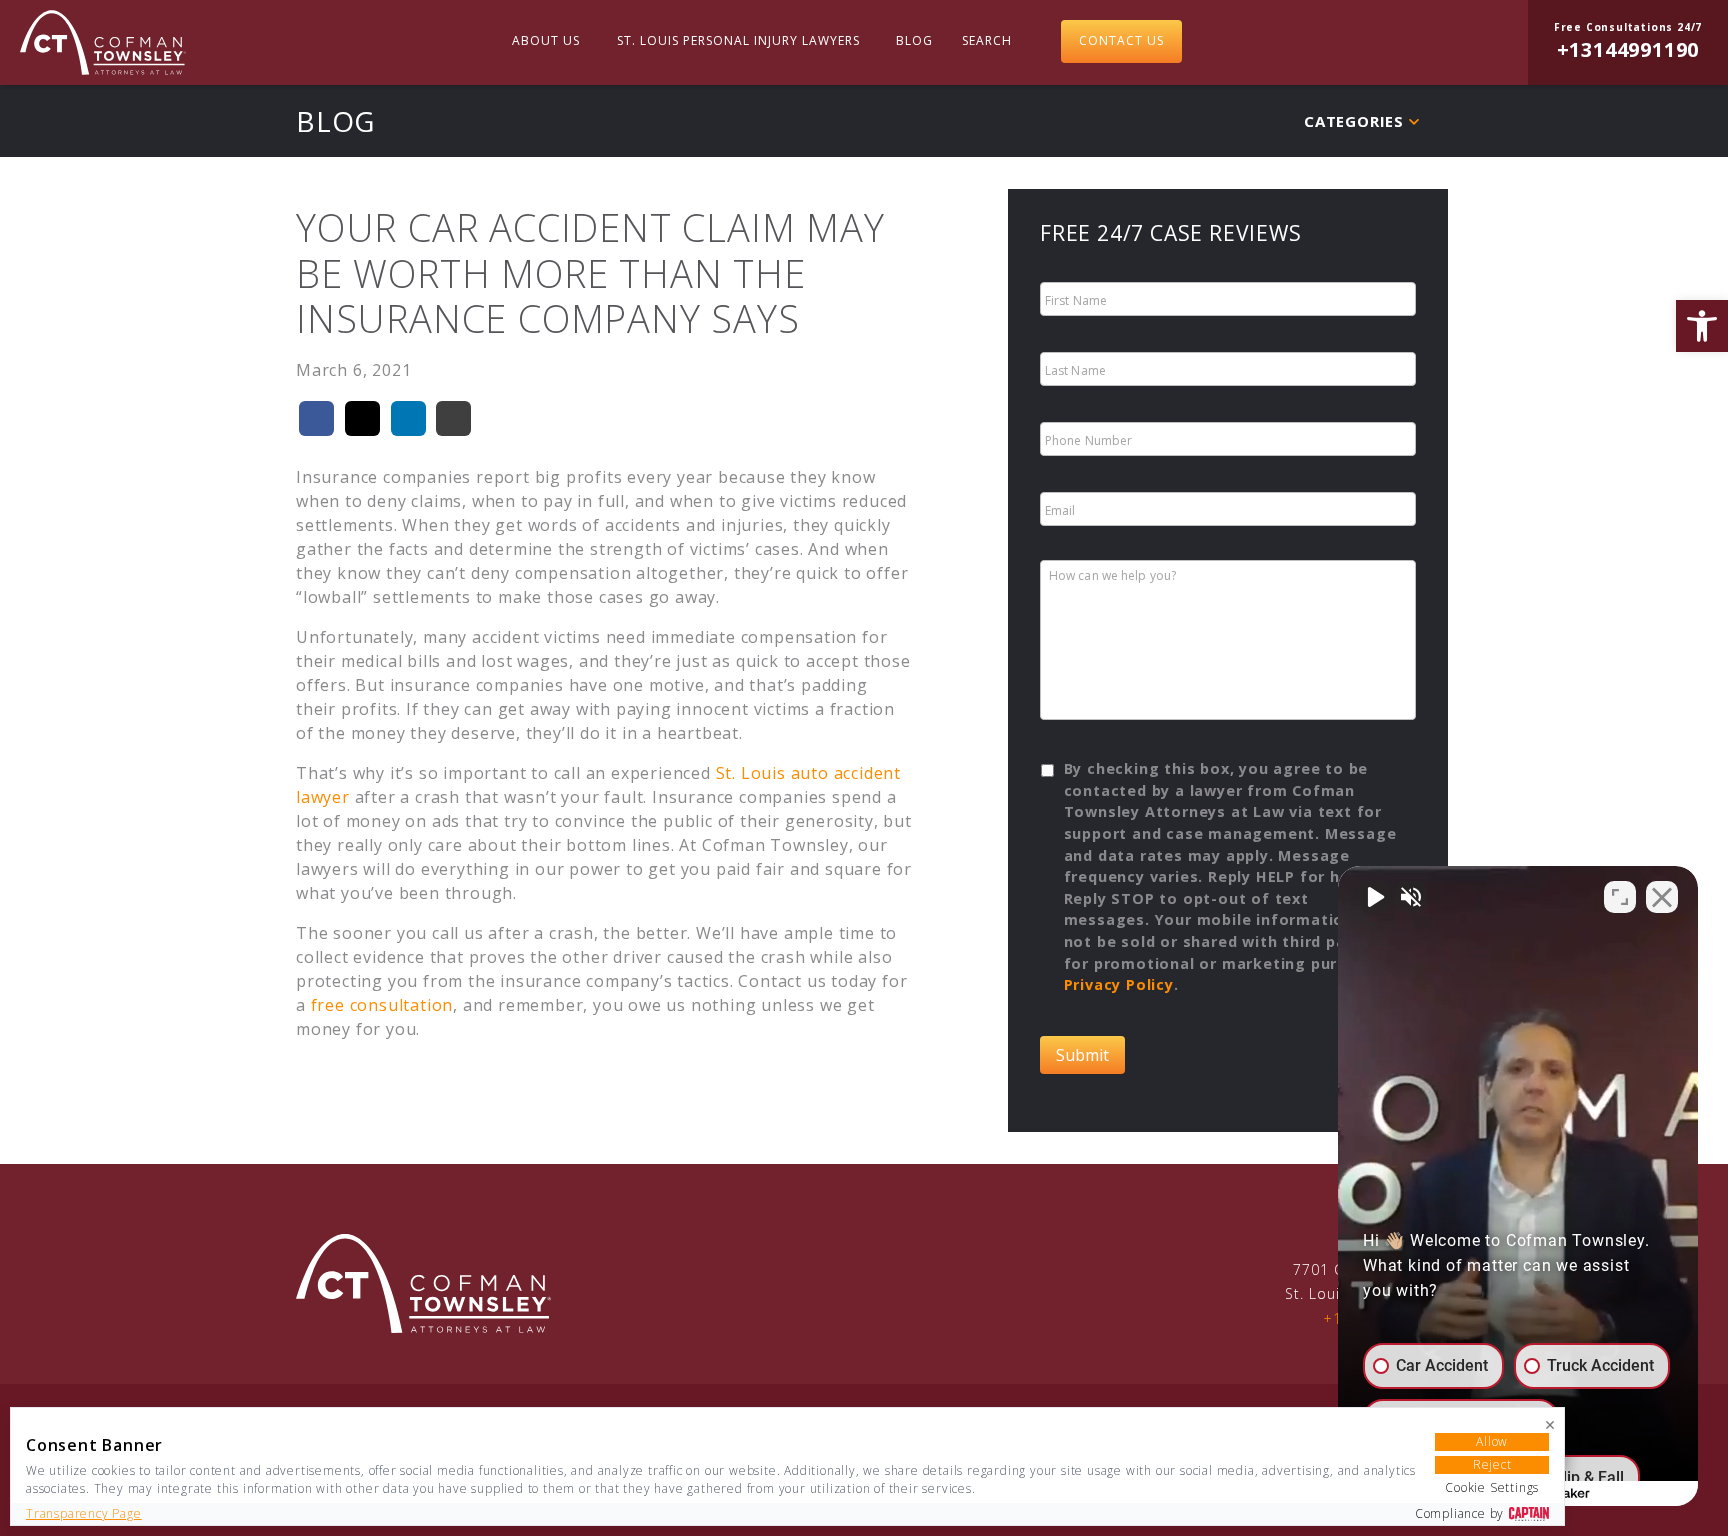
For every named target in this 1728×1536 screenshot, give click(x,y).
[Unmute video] (1374, 897)
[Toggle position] (1620, 897)
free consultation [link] (382, 1005)
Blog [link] (914, 40)
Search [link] (987, 40)
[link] (1702, 326)
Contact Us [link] (1121, 40)
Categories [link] (1354, 121)
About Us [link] (546, 40)
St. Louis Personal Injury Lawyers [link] (738, 40)
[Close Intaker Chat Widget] (1662, 897)
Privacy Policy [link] (1119, 984)
